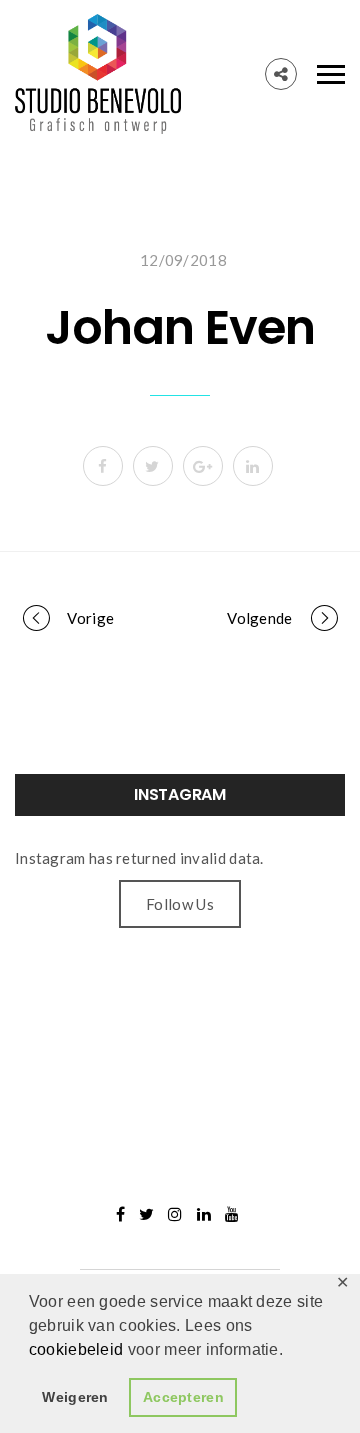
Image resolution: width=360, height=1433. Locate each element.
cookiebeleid (78, 1349)
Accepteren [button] (183, 1397)
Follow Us (180, 904)
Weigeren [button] (75, 1397)
